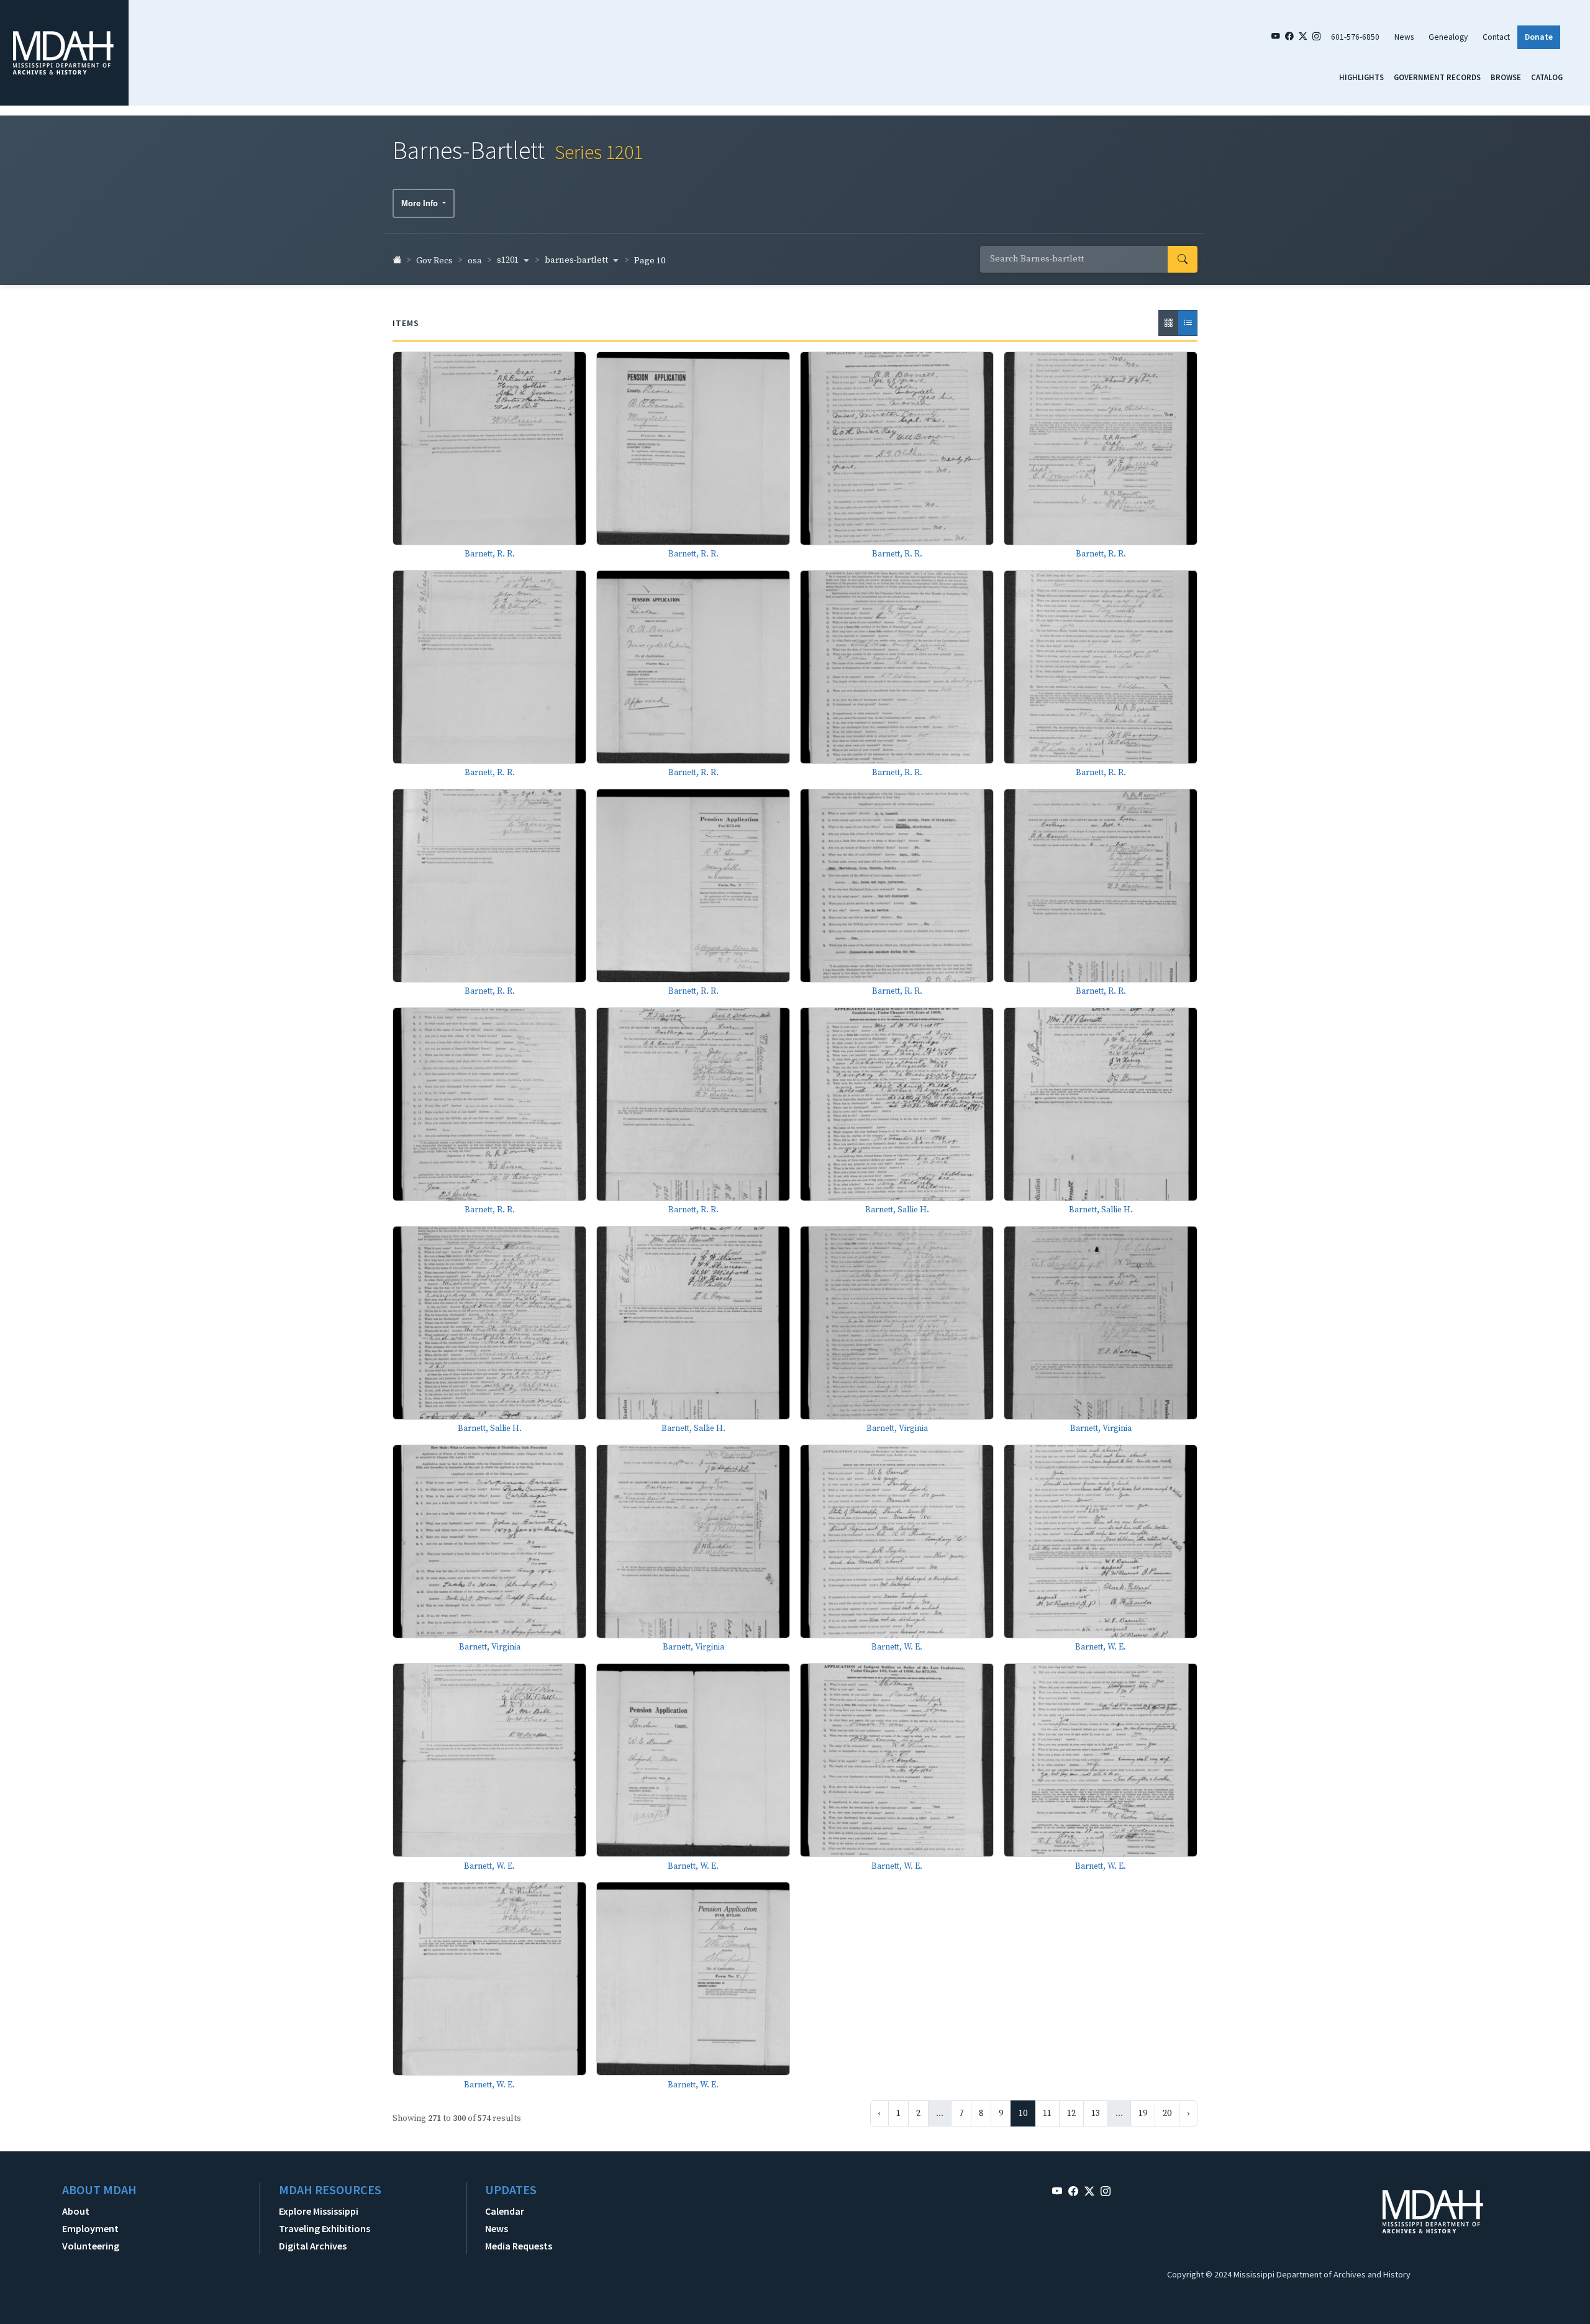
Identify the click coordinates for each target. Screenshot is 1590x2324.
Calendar (505, 2211)
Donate (1539, 37)
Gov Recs (434, 261)
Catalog (1547, 77)
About (76, 2211)
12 (1071, 2113)
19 (1143, 2113)
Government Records (1437, 77)
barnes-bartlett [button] (577, 260)
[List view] (1188, 323)
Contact (1496, 37)
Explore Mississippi (319, 2211)
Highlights (1361, 77)
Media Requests (519, 2246)
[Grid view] (1168, 323)
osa (475, 261)
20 (1167, 2113)
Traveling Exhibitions (325, 2228)
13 (1096, 2113)
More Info (421, 203)
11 (1047, 2113)
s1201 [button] (509, 260)
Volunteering (91, 2246)
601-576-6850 (1355, 37)
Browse (1506, 77)
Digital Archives (313, 2246)
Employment (90, 2228)
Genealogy (1448, 37)
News (1404, 37)
